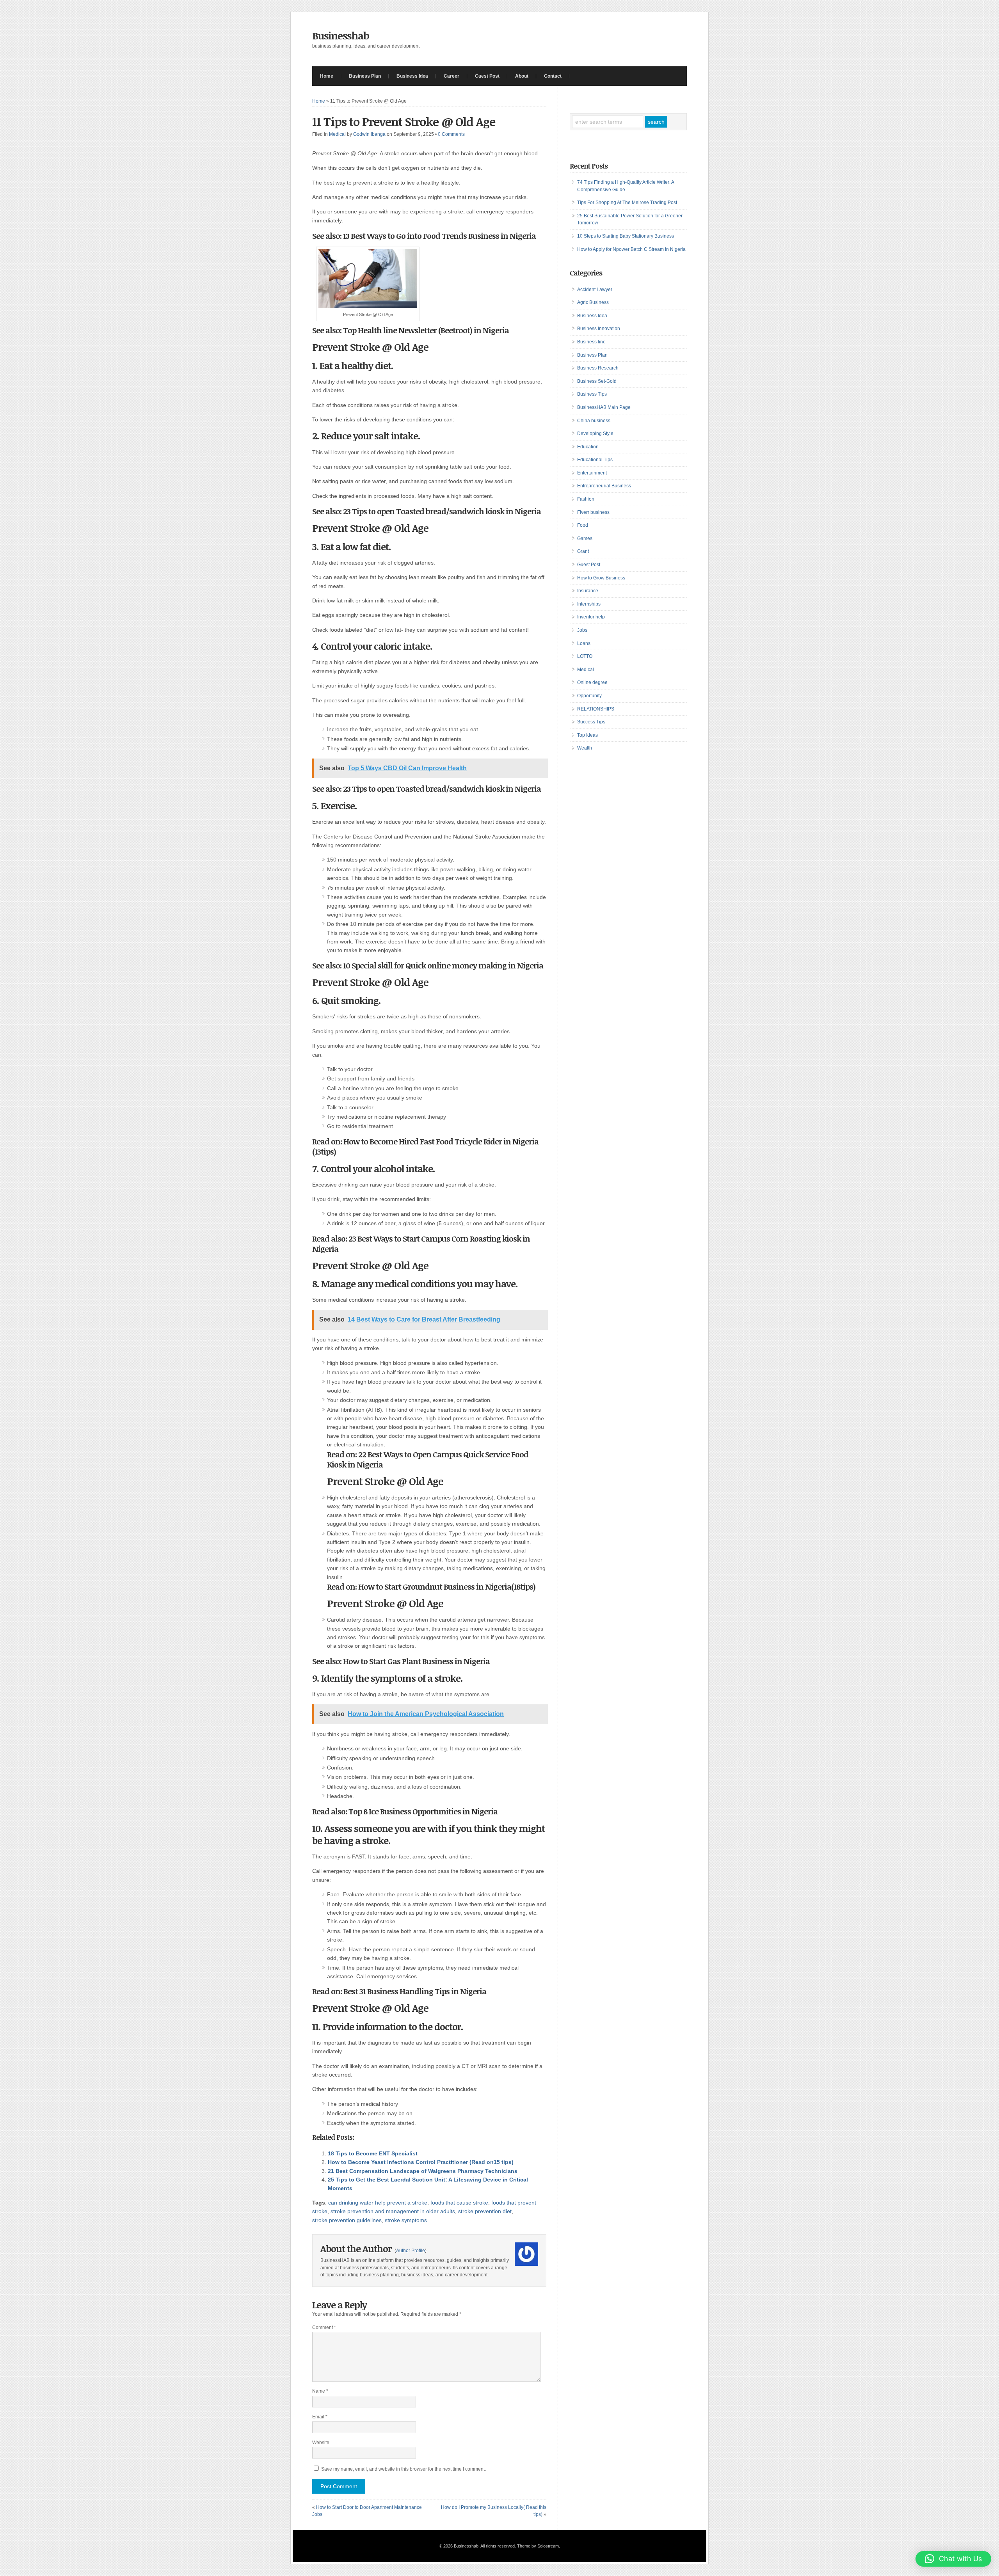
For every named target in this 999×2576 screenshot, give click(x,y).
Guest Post (487, 76)
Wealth (585, 748)
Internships (589, 604)
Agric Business (593, 302)
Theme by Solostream (538, 2546)
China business (594, 421)
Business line (591, 342)
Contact (553, 76)
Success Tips (591, 722)
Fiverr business (593, 512)
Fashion (586, 499)
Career (452, 76)
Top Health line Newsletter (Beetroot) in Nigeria (426, 330)
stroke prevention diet (485, 2211)
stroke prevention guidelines (347, 2220)
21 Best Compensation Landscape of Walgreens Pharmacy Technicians (423, 2171)
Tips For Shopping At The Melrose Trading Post (627, 203)
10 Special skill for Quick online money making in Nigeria (443, 965)
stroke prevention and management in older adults (393, 2211)
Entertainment (592, 473)
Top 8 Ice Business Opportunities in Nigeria (422, 1811)
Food (583, 525)
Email (320, 2417)
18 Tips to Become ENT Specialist (373, 2153)
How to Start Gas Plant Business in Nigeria (416, 1661)
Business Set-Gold (597, 381)
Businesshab (341, 36)
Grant (583, 551)
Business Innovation (599, 329)
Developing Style (595, 433)
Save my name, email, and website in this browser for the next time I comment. (404, 2469)
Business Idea (412, 76)
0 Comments (451, 134)
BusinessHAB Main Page (604, 407)
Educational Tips (595, 460)
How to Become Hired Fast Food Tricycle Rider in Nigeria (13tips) (425, 1146)
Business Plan (365, 76)
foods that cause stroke (459, 2203)
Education (588, 447)
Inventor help (591, 617)
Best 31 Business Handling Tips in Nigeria (415, 1991)
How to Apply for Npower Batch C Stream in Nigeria (631, 249)
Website (321, 2443)
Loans (584, 643)
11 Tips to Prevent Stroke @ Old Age (404, 122)
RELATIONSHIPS (596, 709)
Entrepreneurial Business (604, 486)
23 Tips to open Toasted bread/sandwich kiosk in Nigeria (442, 511)
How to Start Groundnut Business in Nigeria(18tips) (447, 1586)
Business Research (598, 368)
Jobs (582, 630)
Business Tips (592, 394)
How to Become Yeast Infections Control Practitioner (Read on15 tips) (421, 2162)
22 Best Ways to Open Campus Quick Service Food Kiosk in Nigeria (428, 1459)
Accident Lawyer (595, 290)
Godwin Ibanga (369, 134)
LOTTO (585, 656)
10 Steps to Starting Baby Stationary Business (626, 236)
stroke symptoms (406, 2220)
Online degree (592, 682)
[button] (953, 2559)
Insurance (588, 591)
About (522, 76)
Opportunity (589, 696)
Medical (337, 134)
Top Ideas (587, 735)
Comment (324, 2327)
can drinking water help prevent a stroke (378, 2203)
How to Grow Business (601, 578)
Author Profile (411, 2251)
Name (320, 2391)
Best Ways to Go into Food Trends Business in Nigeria (443, 236)
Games (585, 538)
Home (327, 76)
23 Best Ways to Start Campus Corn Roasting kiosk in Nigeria (421, 1244)
